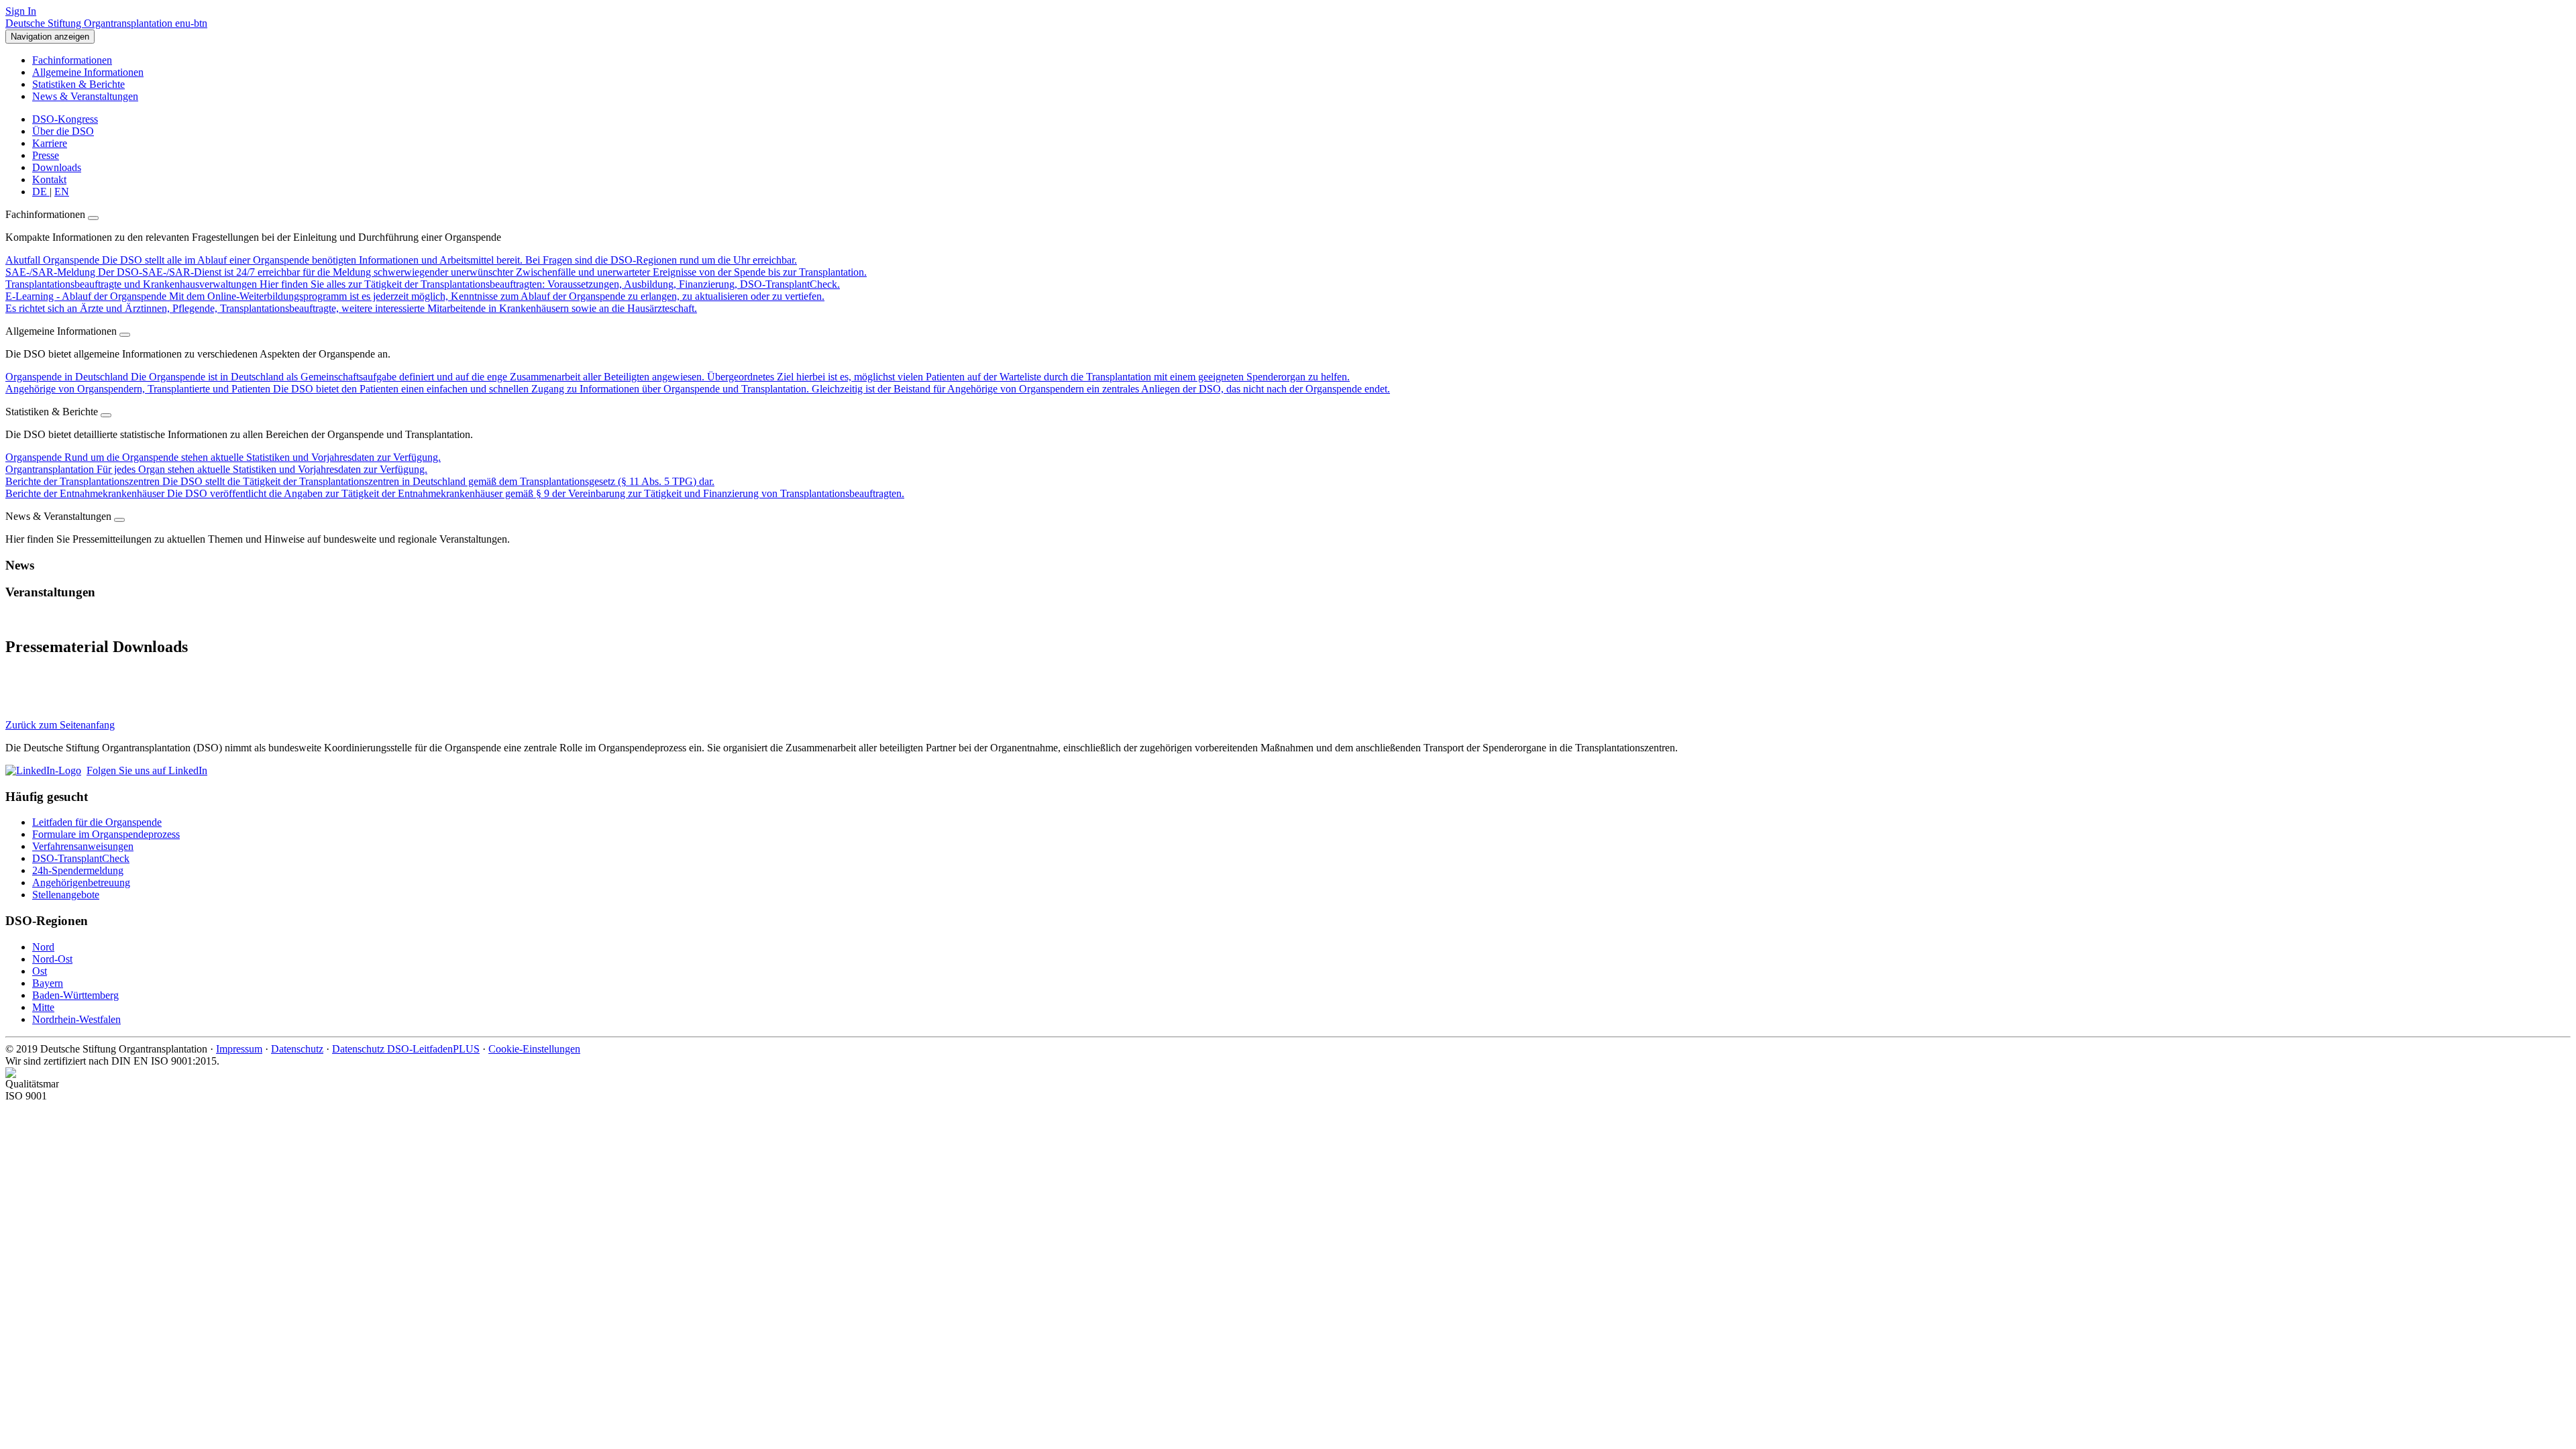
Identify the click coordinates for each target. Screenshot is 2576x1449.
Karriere (50, 143)
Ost (40, 971)
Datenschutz (297, 1049)
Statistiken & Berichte (78, 84)
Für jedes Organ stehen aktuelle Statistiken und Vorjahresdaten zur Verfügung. (216, 469)
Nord (43, 947)
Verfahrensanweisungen (83, 846)
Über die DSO (63, 131)
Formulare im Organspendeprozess (106, 834)
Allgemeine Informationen (88, 72)
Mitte (43, 1007)
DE (41, 192)
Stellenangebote (66, 895)
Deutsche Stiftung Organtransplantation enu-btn (106, 23)
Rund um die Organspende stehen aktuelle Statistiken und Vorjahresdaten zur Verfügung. (223, 457)
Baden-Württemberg (75, 995)
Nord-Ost (52, 959)
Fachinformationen (72, 60)
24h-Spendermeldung (78, 870)
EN (62, 192)
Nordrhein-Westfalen (76, 1019)
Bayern (48, 983)
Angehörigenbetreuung (81, 882)
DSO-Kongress (65, 119)
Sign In (21, 11)
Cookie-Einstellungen (534, 1049)
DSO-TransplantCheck (81, 858)
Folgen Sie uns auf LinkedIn (147, 770)
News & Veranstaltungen (85, 96)
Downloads (57, 167)
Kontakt (49, 179)
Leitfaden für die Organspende (97, 822)
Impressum (239, 1049)
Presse (46, 155)
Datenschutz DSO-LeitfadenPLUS (406, 1049)
